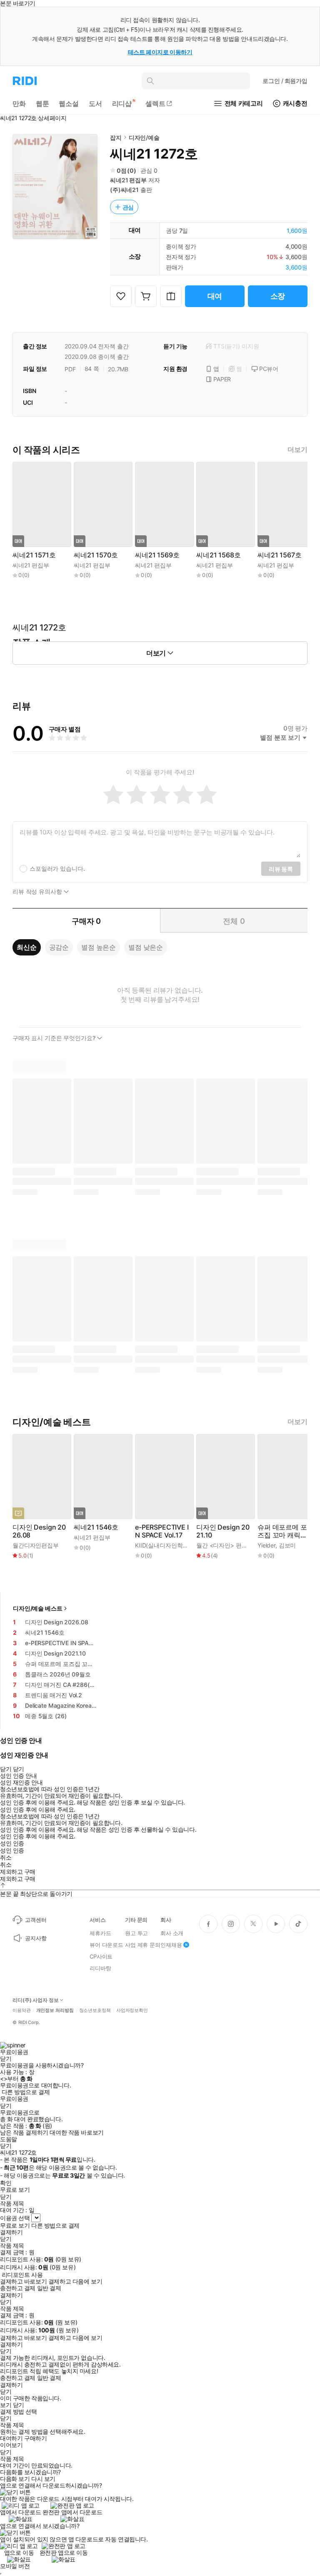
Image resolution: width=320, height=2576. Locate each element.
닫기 (19, 2405)
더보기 (297, 450)
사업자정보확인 (132, 2010)
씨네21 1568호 (218, 555)
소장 (278, 296)
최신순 (27, 947)
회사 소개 (172, 1933)
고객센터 (36, 1920)
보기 (6, 2405)
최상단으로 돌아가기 (46, 1894)
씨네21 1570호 (96, 555)
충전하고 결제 (18, 2288)
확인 (6, 2183)
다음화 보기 (15, 2479)
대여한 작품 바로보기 (76, 2132)
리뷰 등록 (281, 869)
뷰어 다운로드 (106, 1945)
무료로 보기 (15, 2226)
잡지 (116, 137)
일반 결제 (49, 2288)
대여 (215, 296)
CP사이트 (101, 1956)
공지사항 (36, 1938)
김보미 (287, 1545)
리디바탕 (100, 1968)
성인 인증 (12, 1843)
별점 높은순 (99, 947)
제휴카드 (100, 1933)
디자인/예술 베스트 (38, 1608)
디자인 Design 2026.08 (39, 1531)
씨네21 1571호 (34, 555)
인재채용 (171, 1945)
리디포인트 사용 (22, 2275)
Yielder (266, 1545)
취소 (6, 1858)
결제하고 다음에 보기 (75, 2281)
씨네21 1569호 (157, 555)
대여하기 (11, 2438)
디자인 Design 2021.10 (223, 1531)
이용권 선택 (15, 2218)
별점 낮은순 (146, 947)
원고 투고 (136, 1933)
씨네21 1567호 (279, 555)
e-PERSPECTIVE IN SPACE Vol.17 (162, 1531)
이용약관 (22, 2010)
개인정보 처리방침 (55, 2010)
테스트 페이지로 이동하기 (160, 52)
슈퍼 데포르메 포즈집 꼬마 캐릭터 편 (282, 1531)
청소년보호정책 (95, 2010)
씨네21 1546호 (96, 1527)
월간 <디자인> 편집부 (225, 1545)
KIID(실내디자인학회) (163, 1545)
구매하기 (35, 2438)
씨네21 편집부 (128, 180)
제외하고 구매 (18, 1872)
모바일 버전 (15, 2566)
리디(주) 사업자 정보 (36, 2000)
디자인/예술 (144, 137)
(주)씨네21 (124, 190)
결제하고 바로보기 (23, 2281)
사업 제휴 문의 (143, 1945)
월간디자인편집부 (36, 1545)
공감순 (59, 947)
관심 (128, 207)
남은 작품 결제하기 (24, 2132)
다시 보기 (43, 2479)
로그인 (285, 81)
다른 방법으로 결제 (26, 2092)
